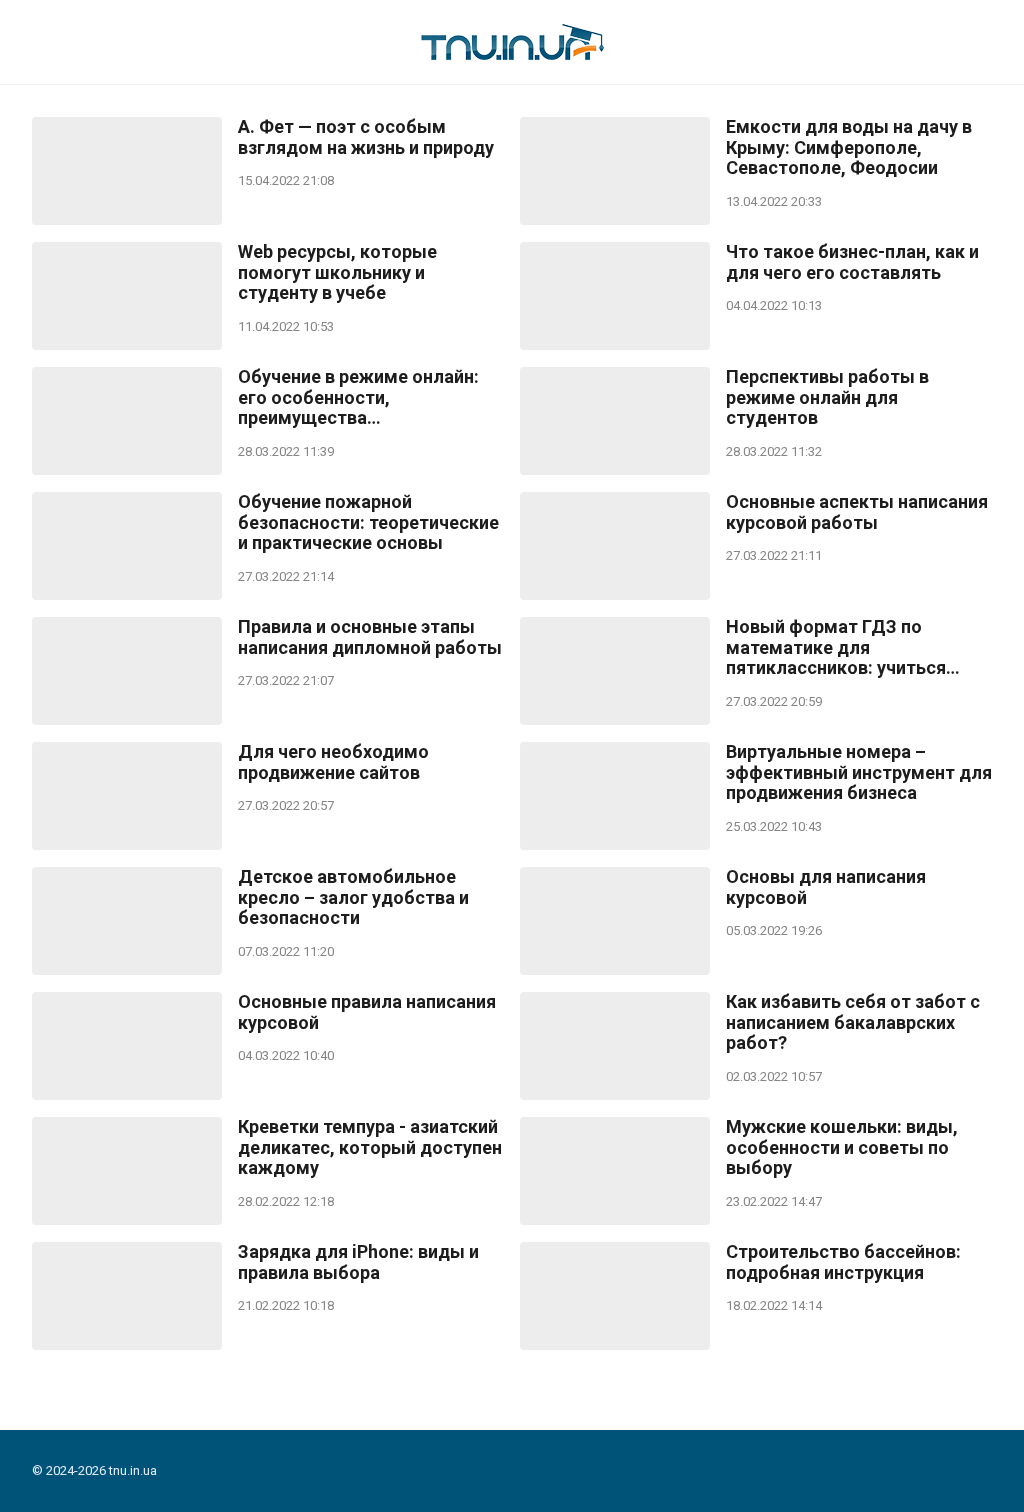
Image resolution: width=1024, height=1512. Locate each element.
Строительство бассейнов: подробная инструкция (843, 1262)
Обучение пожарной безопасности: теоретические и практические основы (368, 522)
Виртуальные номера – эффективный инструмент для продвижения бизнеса (859, 772)
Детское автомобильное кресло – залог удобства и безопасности (353, 897)
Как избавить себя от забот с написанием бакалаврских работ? (853, 1022)
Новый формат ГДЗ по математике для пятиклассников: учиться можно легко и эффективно (846, 648)
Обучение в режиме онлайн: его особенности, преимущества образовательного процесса (362, 398)
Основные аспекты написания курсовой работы (857, 512)
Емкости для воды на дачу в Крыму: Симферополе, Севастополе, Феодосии (849, 147)
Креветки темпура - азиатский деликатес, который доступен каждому (370, 1147)
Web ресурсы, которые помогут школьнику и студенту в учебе (337, 272)
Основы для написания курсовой (826, 887)
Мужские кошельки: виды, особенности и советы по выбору (842, 1147)
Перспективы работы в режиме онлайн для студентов (827, 397)
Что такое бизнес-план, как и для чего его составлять (852, 262)
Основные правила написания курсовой (367, 1012)
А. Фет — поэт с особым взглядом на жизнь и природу (366, 137)
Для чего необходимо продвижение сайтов (333, 762)
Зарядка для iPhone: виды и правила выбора (358, 1262)
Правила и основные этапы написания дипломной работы (370, 637)
